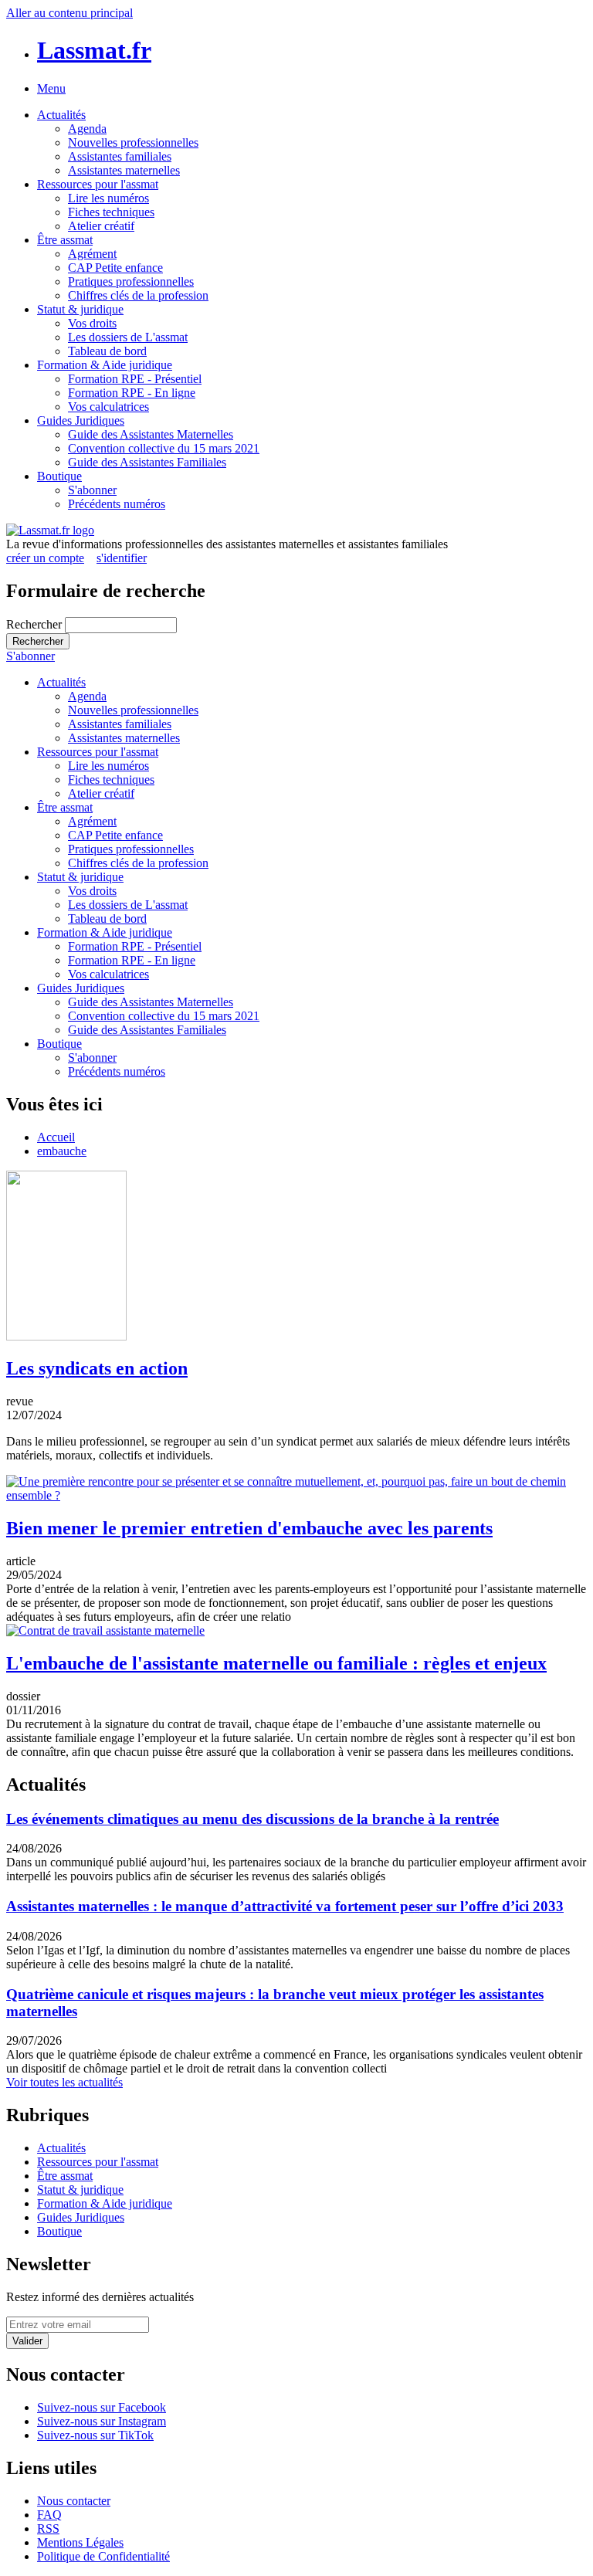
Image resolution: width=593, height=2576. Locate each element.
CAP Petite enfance (115, 268)
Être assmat (65, 240)
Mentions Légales (80, 2542)
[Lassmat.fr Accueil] (50, 530)
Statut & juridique (80, 309)
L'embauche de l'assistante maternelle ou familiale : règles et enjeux (276, 1663)
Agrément (92, 254)
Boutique (59, 476)
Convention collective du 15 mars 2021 (164, 448)
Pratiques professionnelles (131, 281)
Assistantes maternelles (124, 170)
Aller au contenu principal (69, 13)
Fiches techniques (111, 212)
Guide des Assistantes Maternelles (151, 434)
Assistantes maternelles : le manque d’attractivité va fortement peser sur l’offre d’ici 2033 (285, 1906)
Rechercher (36, 624)
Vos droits (92, 323)
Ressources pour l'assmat (98, 184)
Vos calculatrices (108, 407)
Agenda (87, 129)
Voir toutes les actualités (64, 2082)
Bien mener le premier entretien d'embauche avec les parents (249, 1528)
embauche (62, 1151)
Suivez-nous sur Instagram (102, 2421)
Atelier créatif (101, 226)
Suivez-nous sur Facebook (102, 2407)
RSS (48, 2529)
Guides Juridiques (81, 420)
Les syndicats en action (97, 1368)
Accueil (56, 1137)
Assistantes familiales (120, 156)
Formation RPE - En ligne (132, 393)
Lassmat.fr (94, 50)
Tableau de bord (107, 351)
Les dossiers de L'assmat (128, 337)
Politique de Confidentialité (103, 2556)
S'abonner (92, 490)
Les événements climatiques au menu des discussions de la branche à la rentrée (252, 1819)
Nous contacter (74, 2501)
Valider (27, 2341)
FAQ (49, 2515)
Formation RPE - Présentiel (135, 379)
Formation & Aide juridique (105, 365)
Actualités (61, 115)
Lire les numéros (108, 198)
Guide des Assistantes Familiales (147, 462)
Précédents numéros (117, 504)
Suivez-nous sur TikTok (95, 2435)
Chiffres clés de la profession (138, 295)
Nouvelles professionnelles (133, 142)
